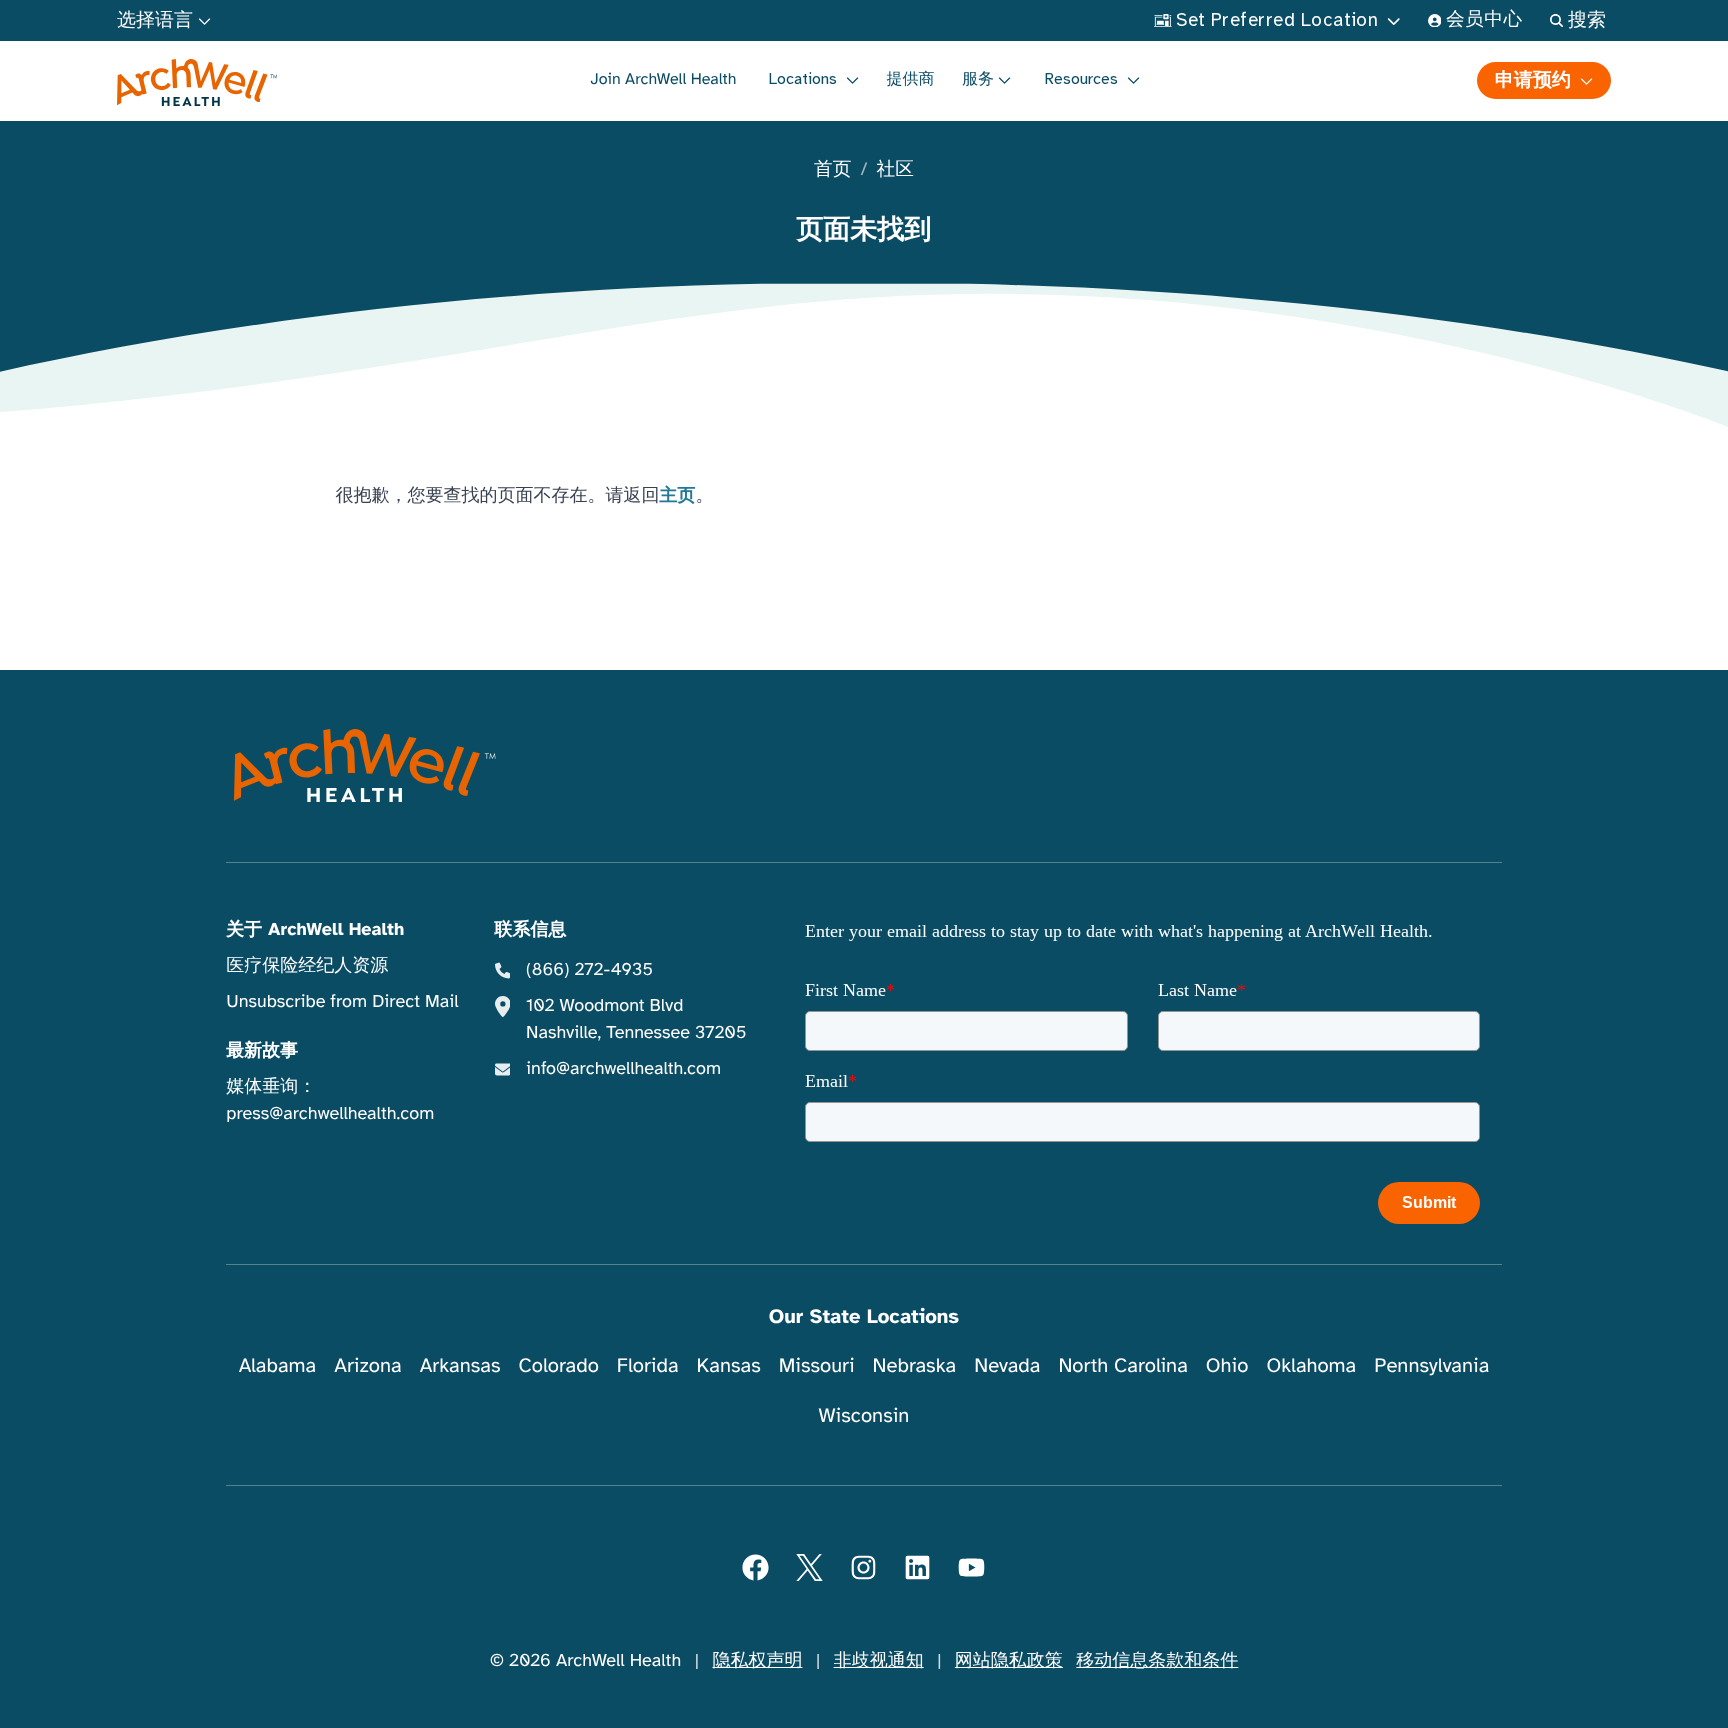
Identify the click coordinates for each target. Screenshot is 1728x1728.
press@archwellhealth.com (330, 1114)
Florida (648, 1365)
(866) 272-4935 (589, 970)
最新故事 (262, 1051)
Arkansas (460, 1365)
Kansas (729, 1365)
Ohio (1227, 1365)
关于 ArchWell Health (315, 930)
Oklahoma (1311, 1365)
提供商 (911, 79)
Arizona (367, 1365)
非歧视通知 (879, 1661)
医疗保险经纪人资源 (307, 966)
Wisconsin (864, 1415)
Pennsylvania (1431, 1365)
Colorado (559, 1365)
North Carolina (1122, 1365)
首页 (832, 170)
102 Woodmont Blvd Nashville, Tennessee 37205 (636, 1019)
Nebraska (915, 1365)
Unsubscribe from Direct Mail (342, 1002)
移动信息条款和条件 (1157, 1661)
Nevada (1007, 1365)
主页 (678, 496)
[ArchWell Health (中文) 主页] (197, 83)
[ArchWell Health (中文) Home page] (364, 766)
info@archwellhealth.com (623, 1069)
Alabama (278, 1365)
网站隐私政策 (1009, 1661)
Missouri (817, 1365)
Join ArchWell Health (663, 79)
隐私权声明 (757, 1661)
